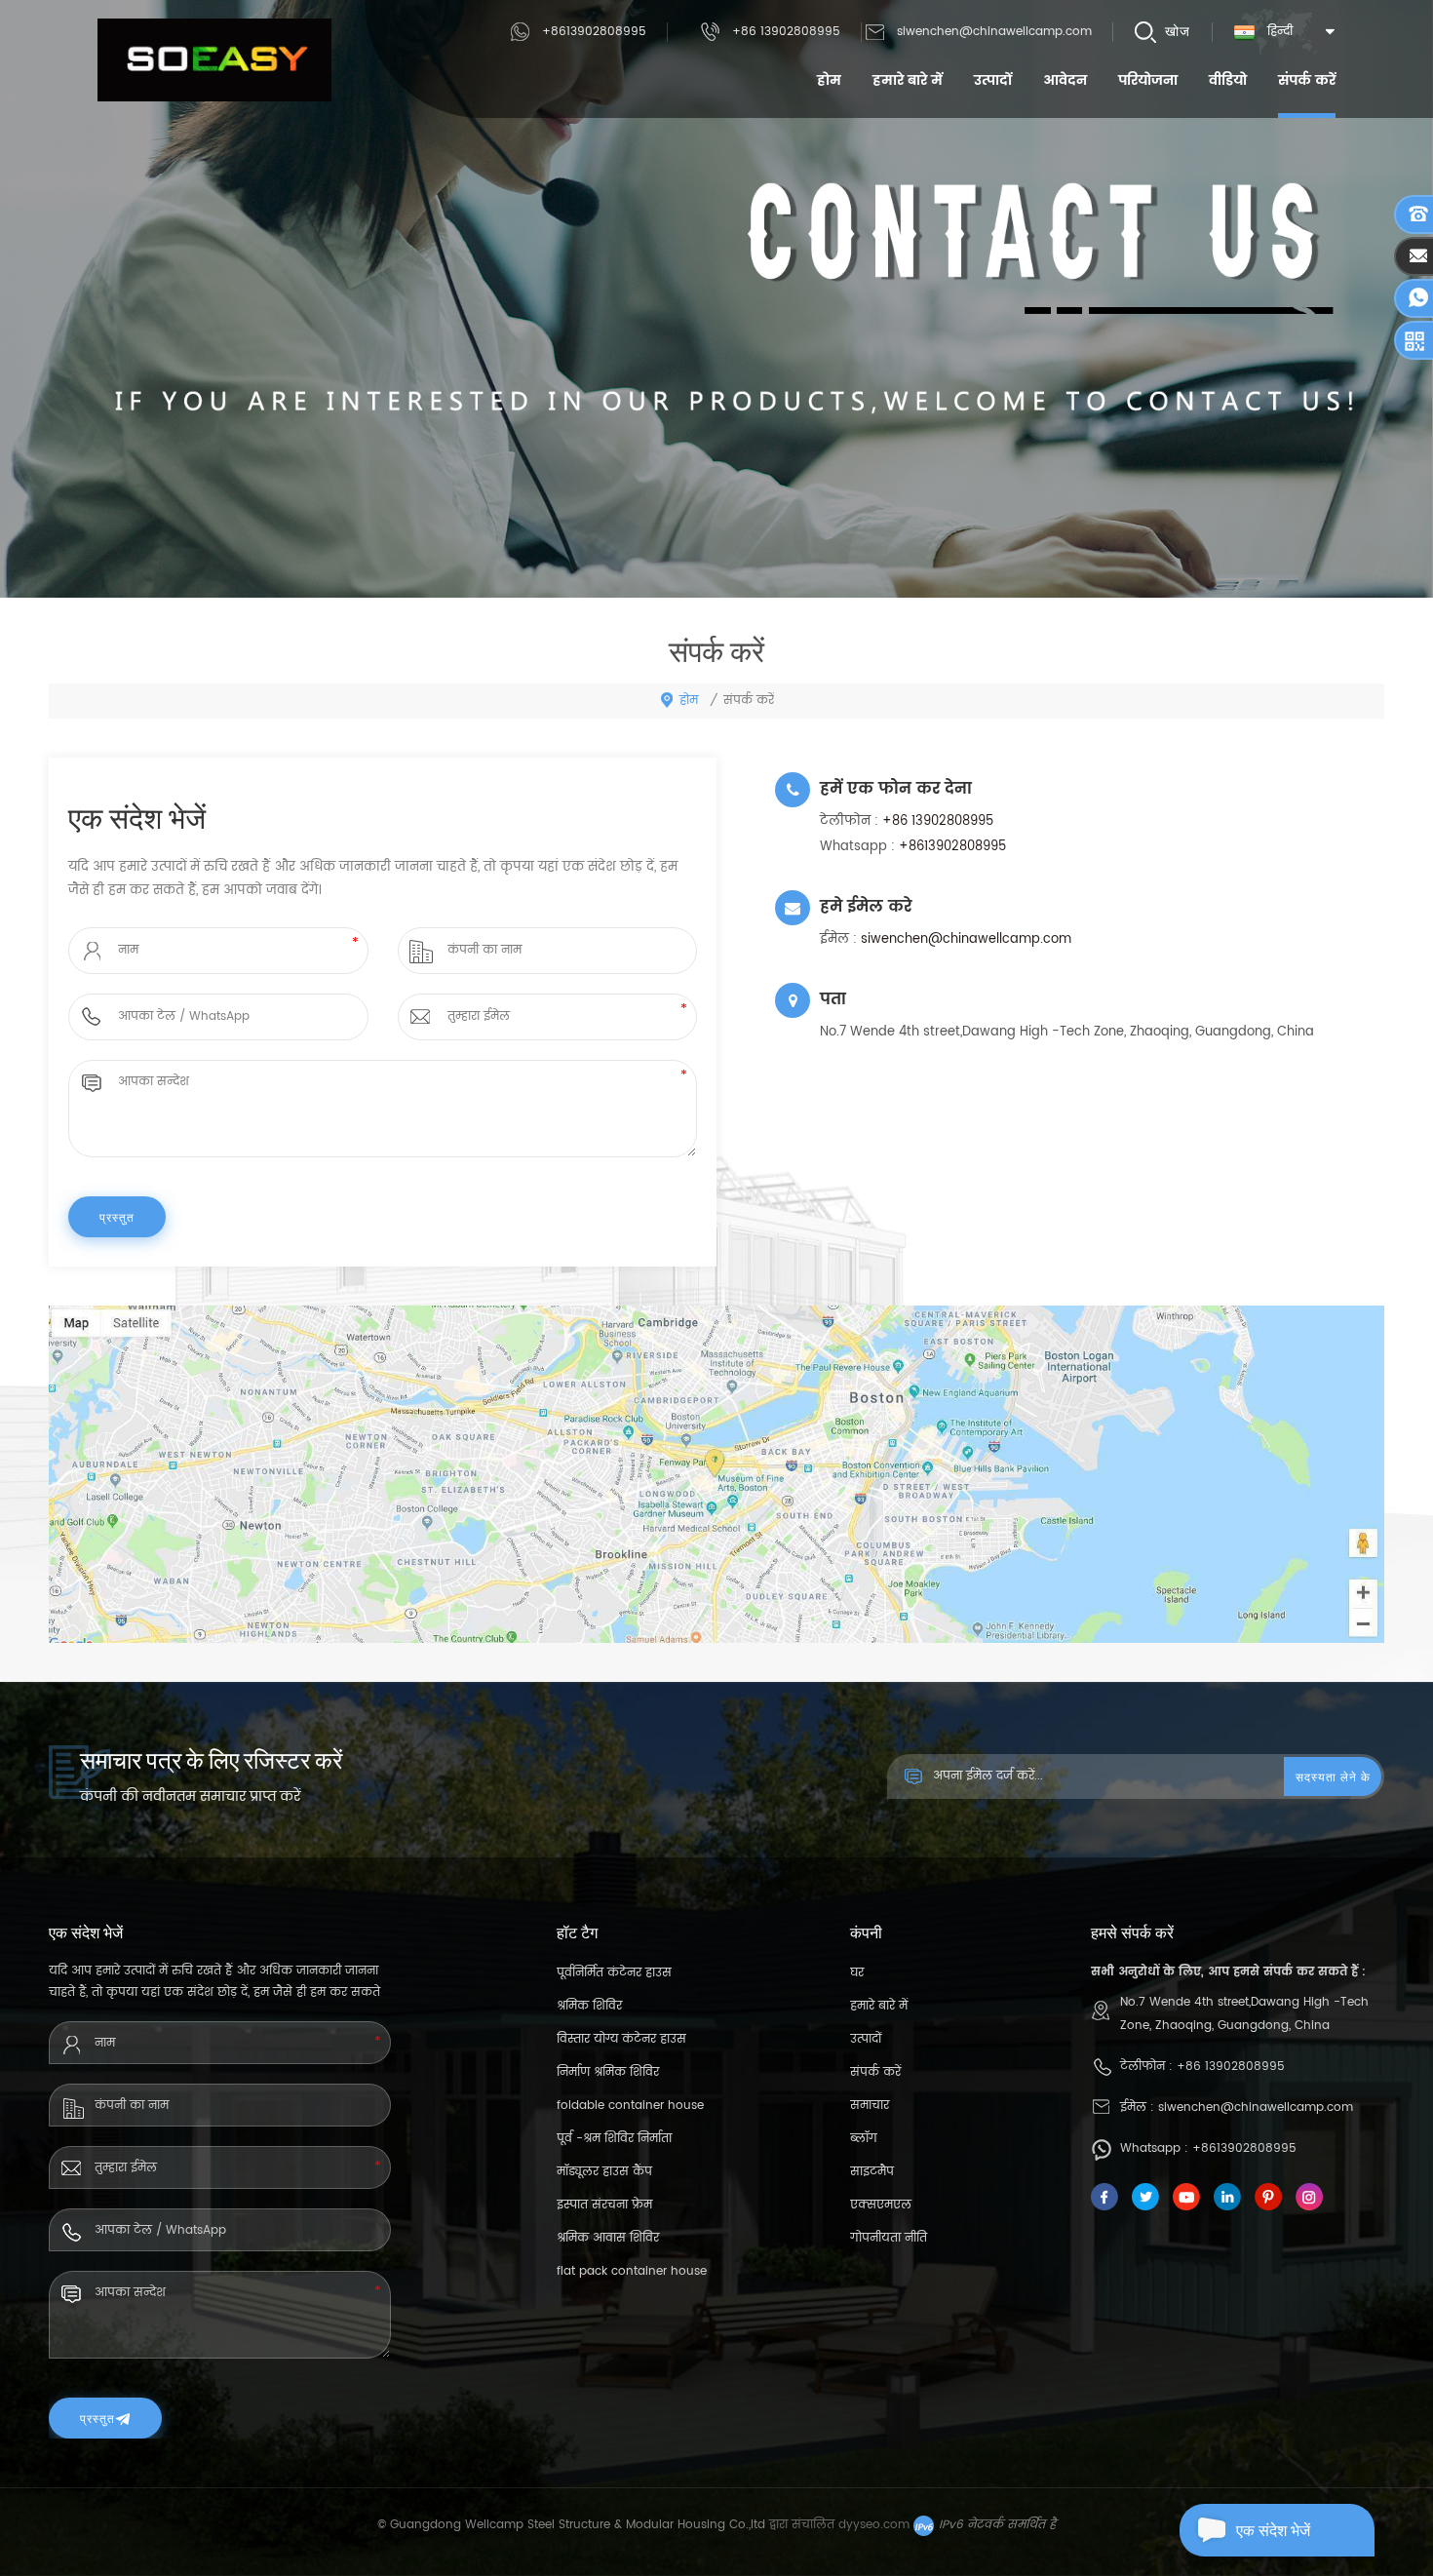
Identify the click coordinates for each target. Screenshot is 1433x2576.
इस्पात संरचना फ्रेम (604, 2205)
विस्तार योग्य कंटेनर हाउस (621, 2039)
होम (829, 80)
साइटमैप (872, 2172)
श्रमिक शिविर (589, 2006)
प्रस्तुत (97, 2418)
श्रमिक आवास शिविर (608, 2238)
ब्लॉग (864, 2139)
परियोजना (1148, 80)
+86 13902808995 (786, 32)
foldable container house (630, 2106)
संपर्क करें (1307, 80)
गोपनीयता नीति (889, 2238)
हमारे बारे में (908, 80)
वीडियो (1228, 80)
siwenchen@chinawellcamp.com (994, 32)
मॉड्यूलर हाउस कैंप (604, 2172)
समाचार (870, 2106)
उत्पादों (993, 80)
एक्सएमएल (881, 2205)
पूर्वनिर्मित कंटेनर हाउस (614, 1973)
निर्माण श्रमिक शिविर (608, 2072)
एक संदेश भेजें (1273, 2530)
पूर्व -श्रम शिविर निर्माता (614, 2139)
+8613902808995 (594, 32)
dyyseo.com (874, 2525)
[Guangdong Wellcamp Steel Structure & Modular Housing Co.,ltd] (214, 60)
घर (857, 1973)
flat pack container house (632, 2271)
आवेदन (1065, 80)
